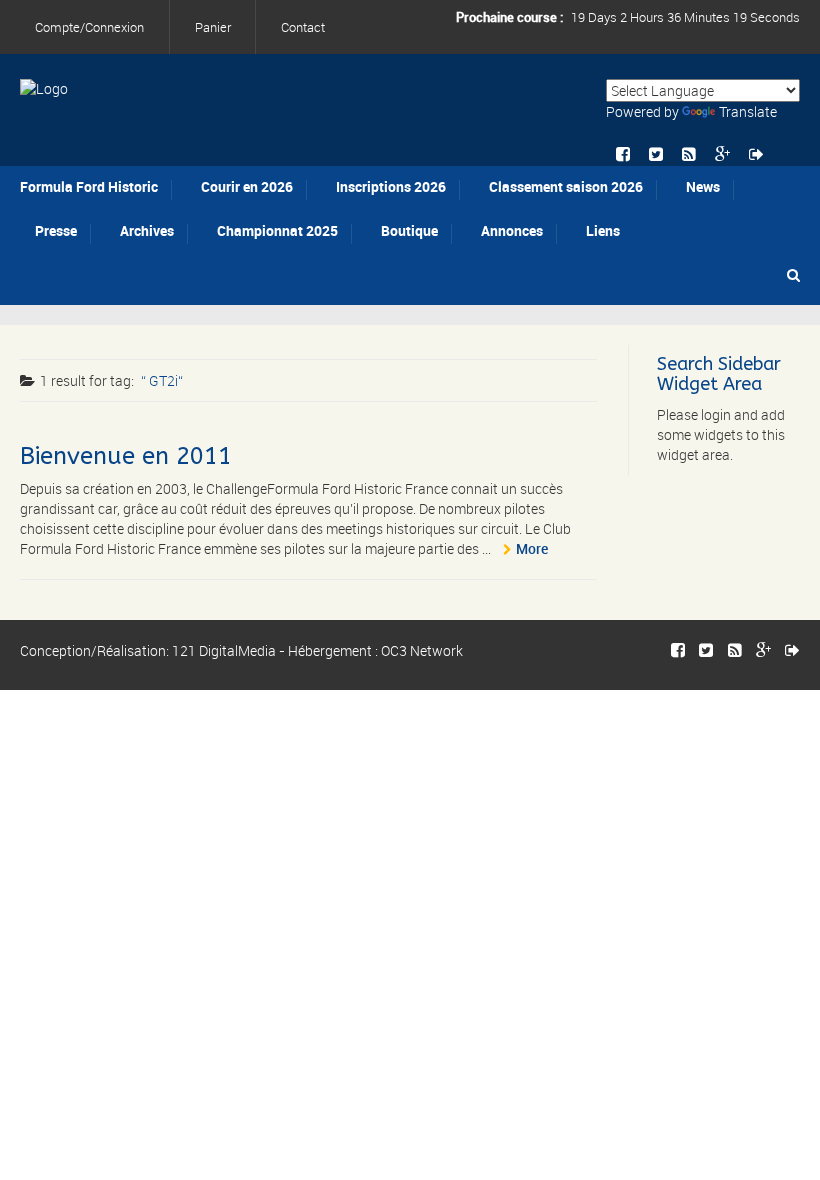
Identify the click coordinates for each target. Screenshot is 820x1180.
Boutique (409, 230)
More (532, 548)
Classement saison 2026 (566, 186)
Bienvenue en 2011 (126, 456)
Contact (303, 27)
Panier (213, 27)
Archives (147, 230)
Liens (603, 230)
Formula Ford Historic (89, 186)
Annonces (512, 230)
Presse (56, 230)
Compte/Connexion (89, 27)
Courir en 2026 (247, 186)
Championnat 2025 (277, 230)
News (703, 186)
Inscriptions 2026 (391, 186)
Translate (748, 111)
